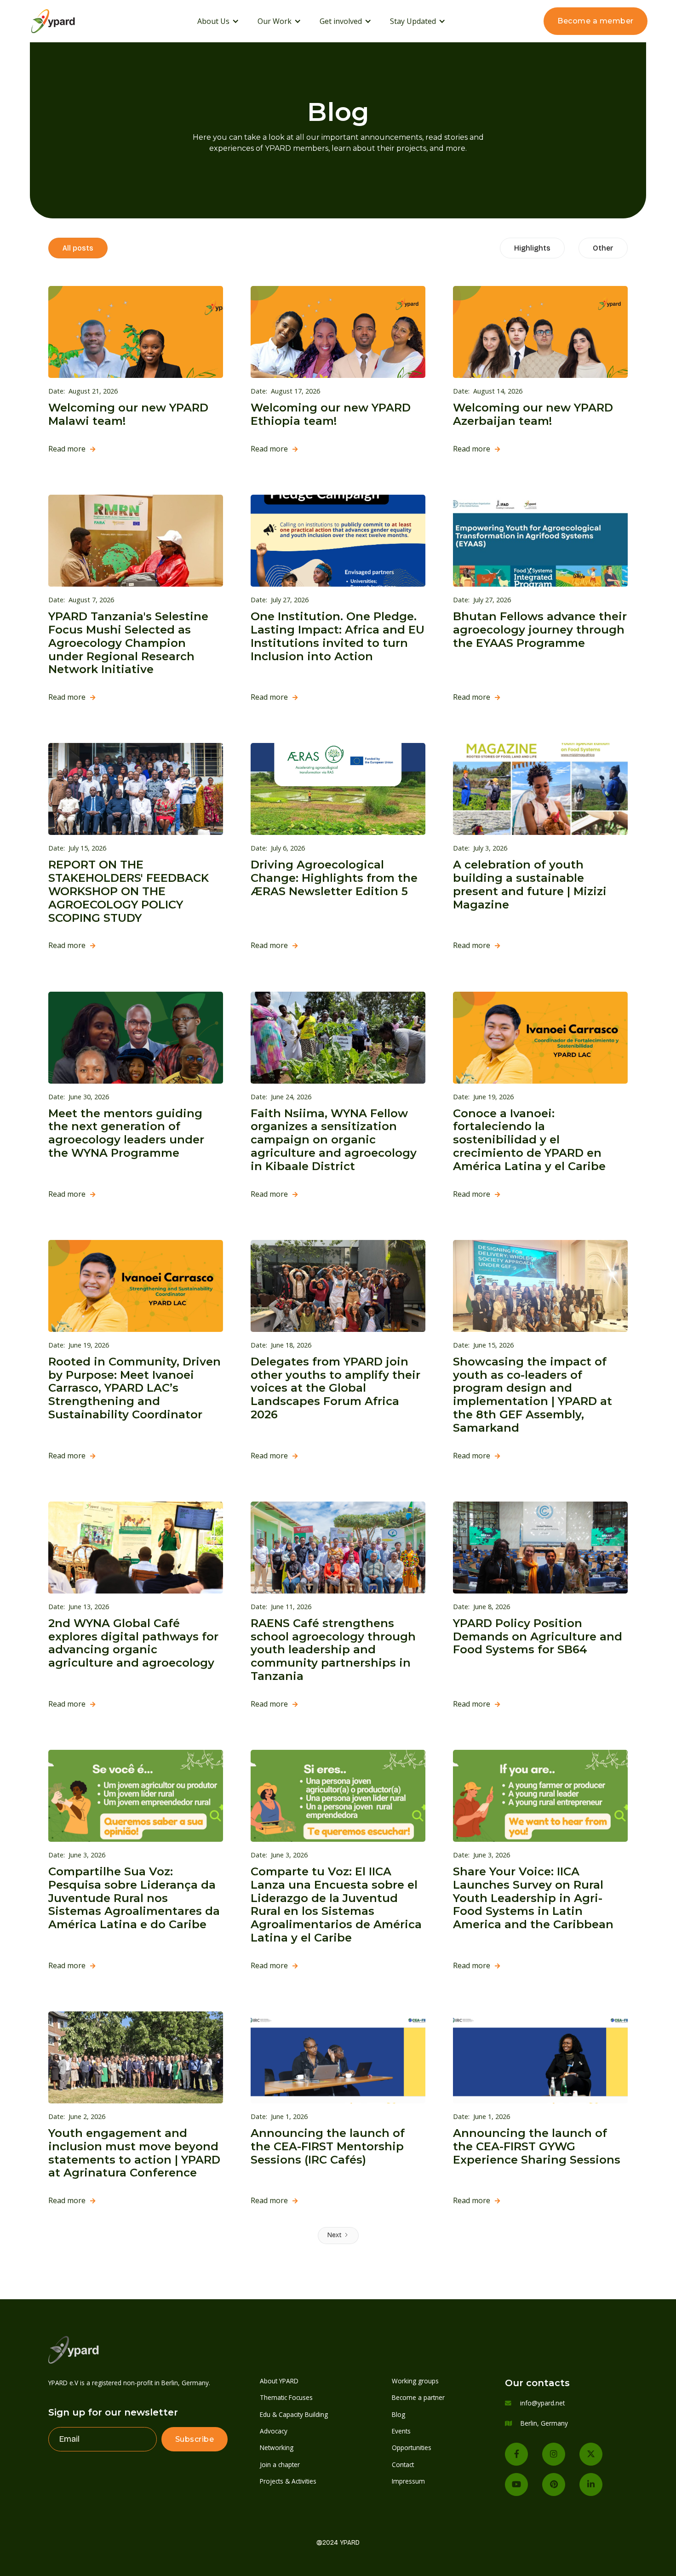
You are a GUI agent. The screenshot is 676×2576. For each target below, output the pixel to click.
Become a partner (418, 2397)
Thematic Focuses (286, 2397)
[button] (218, 21)
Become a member (596, 21)
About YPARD (279, 2381)
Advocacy (274, 2431)
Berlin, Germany (544, 2423)
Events (401, 2431)
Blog (398, 2414)
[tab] (78, 248)
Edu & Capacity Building (294, 2414)
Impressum (408, 2481)
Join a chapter (280, 2465)
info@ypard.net (542, 2403)
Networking (277, 2447)
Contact (403, 2465)
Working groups (415, 2381)
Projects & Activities (288, 2481)
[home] (65, 21)
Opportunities (412, 2447)
